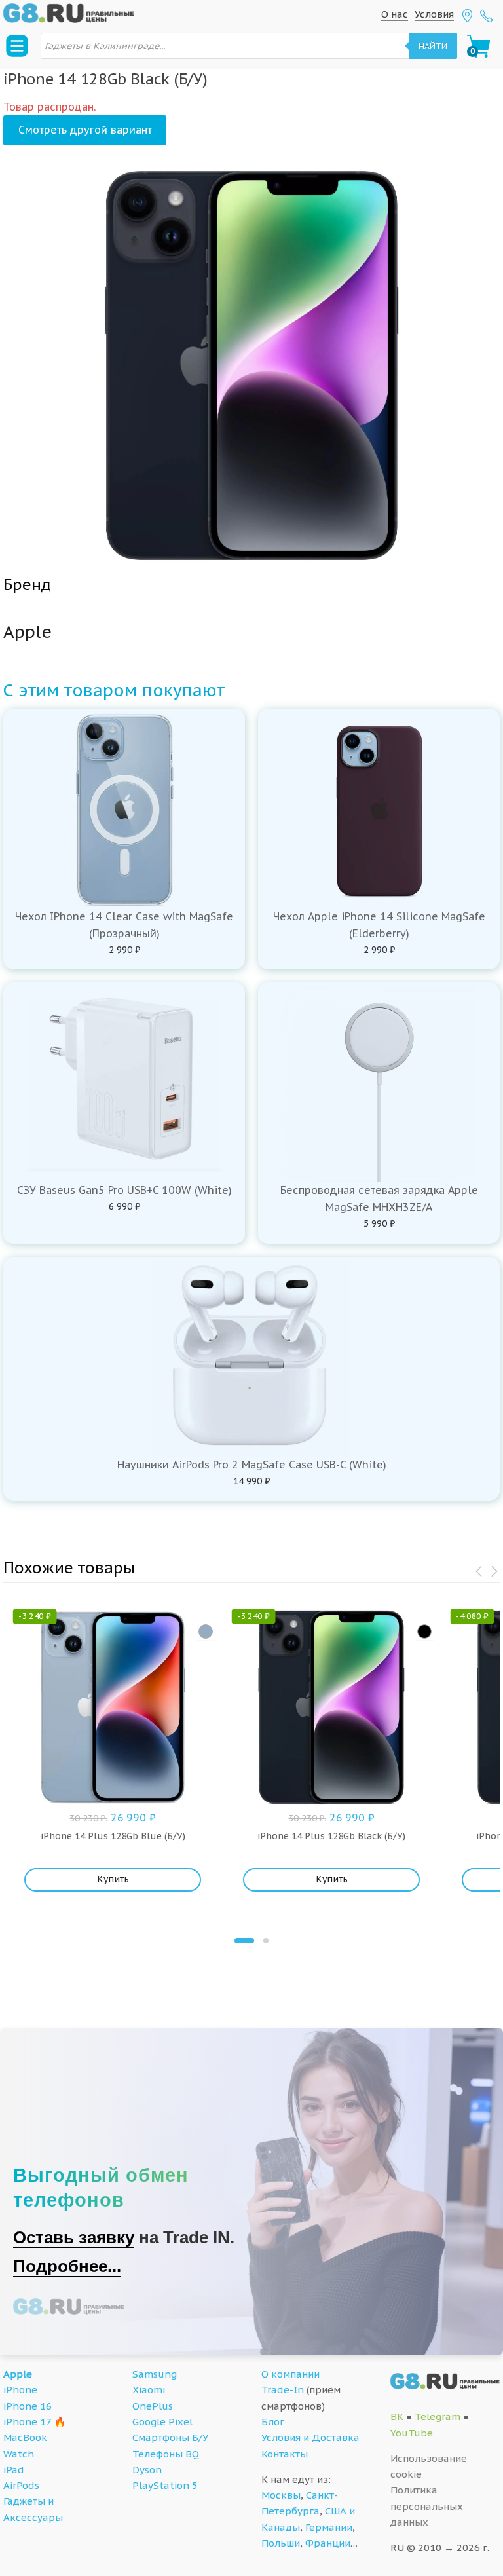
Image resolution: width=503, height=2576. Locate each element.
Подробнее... (67, 2266)
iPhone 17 (27, 2422)
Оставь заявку (74, 2237)
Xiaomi (149, 2390)
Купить (113, 1879)
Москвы (281, 2495)
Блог (273, 2422)
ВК (397, 2417)
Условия (434, 14)
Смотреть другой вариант (85, 130)
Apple (18, 2374)
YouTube (412, 2433)
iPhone (20, 2390)
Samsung (155, 2374)
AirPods (21, 2485)
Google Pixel (162, 2422)
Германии (329, 2527)
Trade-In (283, 2390)
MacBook (25, 2437)
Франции (328, 2543)
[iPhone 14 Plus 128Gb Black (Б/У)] (424, 1632)
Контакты (285, 2454)
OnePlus (153, 2406)
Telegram (438, 2417)
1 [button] (244, 1941)
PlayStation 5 (165, 2485)
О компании (290, 2374)
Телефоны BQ (166, 2454)
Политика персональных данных (427, 2506)
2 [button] (266, 1941)
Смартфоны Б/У (170, 2437)
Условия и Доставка (310, 2437)
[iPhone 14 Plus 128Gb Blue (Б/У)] (206, 1632)
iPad (14, 2470)
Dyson (147, 2470)
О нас (395, 14)
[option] (251, 365)
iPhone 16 (28, 2406)
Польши (281, 2543)
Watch (19, 2454)
